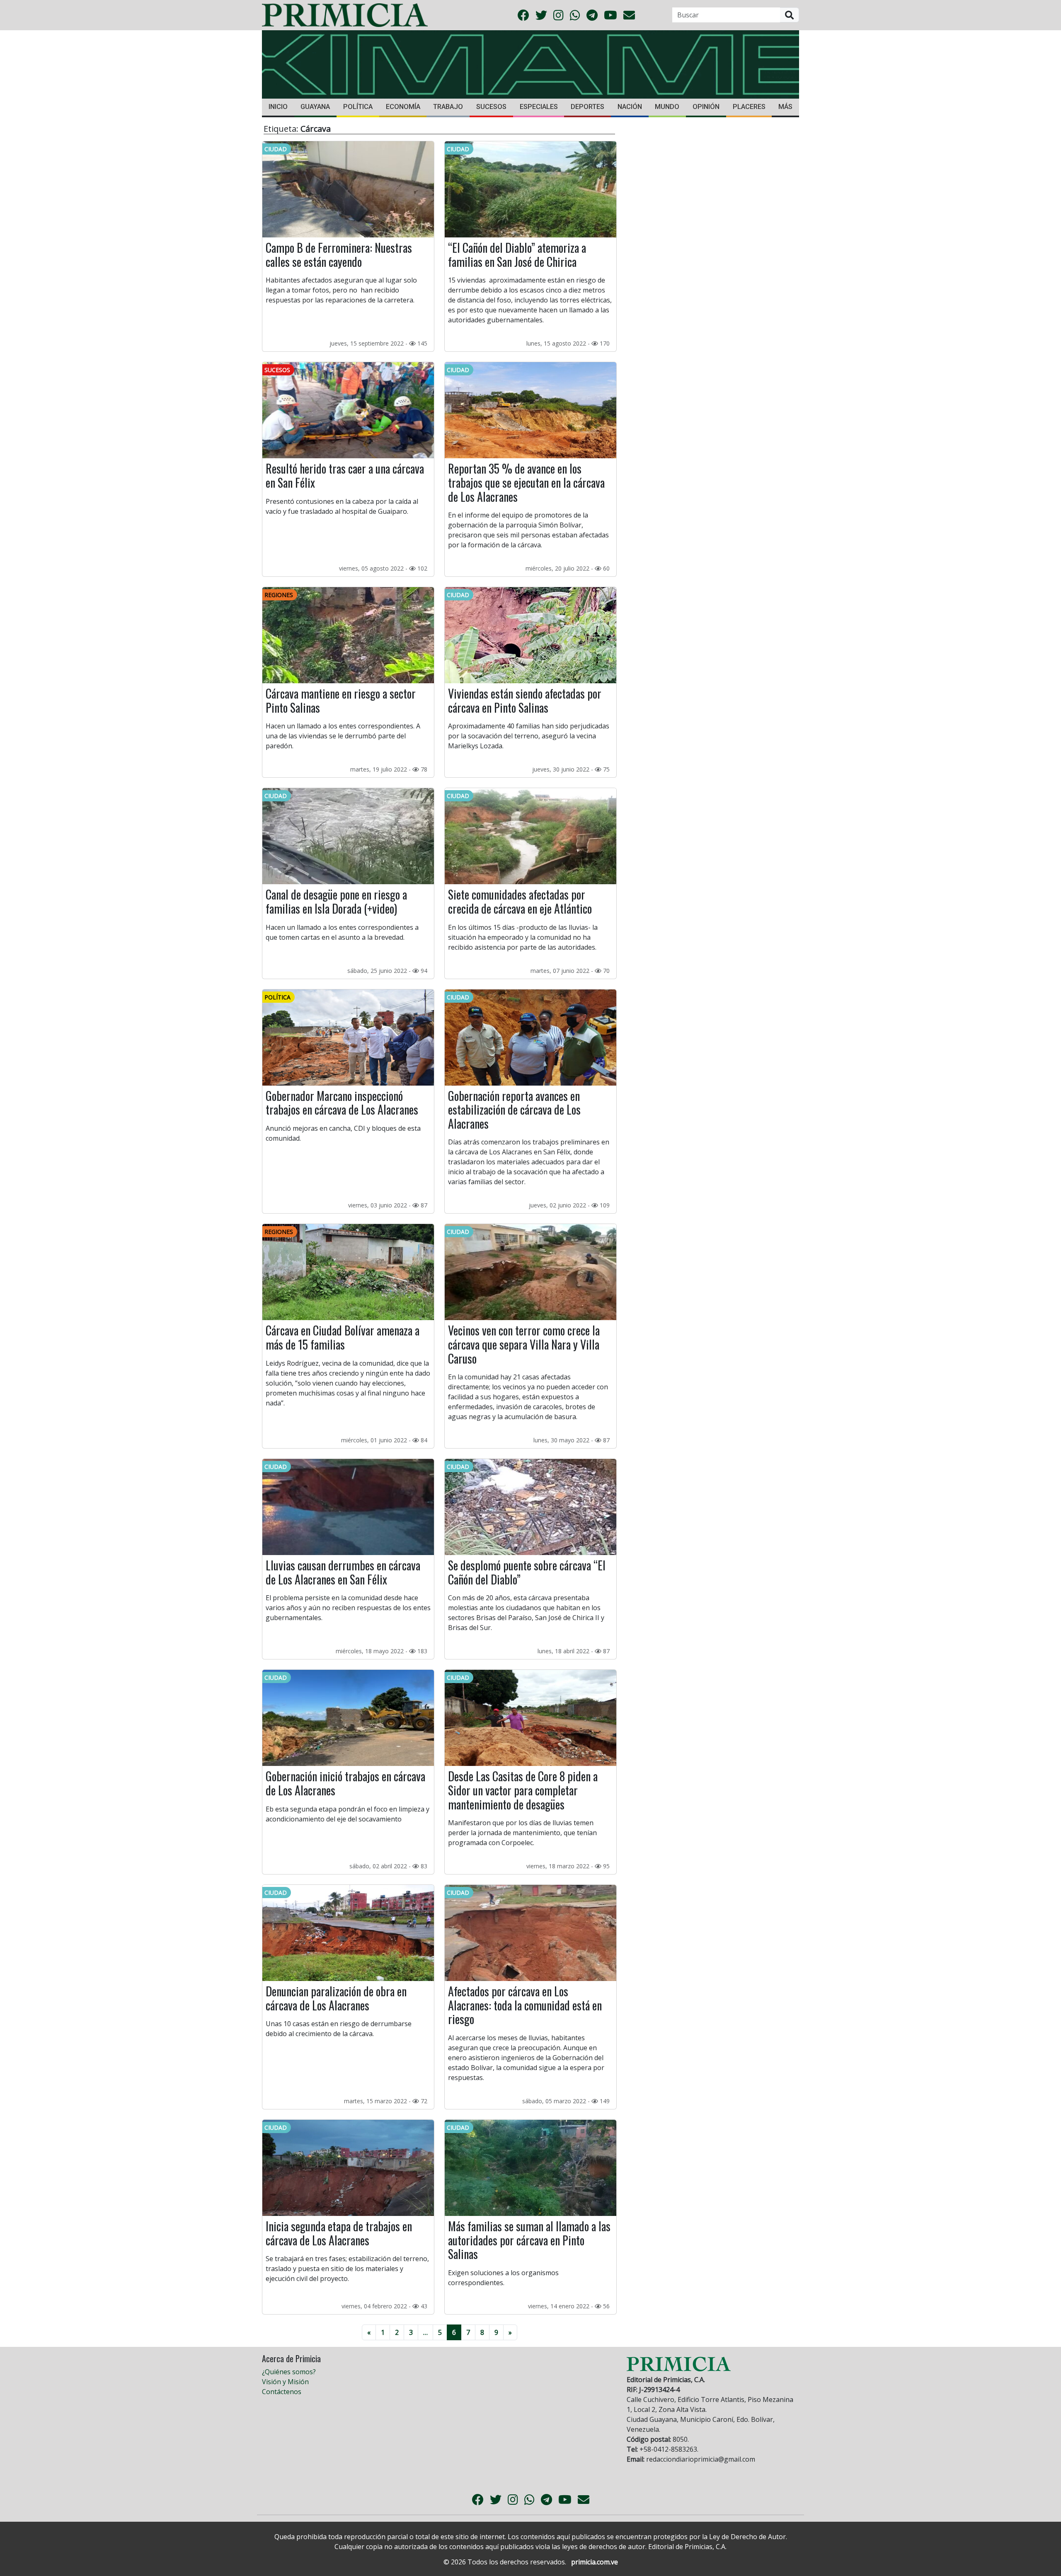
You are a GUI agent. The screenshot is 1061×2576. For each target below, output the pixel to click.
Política (358, 107)
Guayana (315, 107)
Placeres (749, 107)
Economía (403, 107)
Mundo (667, 107)
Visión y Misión (285, 2382)
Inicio (278, 107)
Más (785, 107)
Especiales (539, 107)
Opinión (706, 107)
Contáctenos (282, 2392)
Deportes (587, 107)
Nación (630, 107)
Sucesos (491, 107)
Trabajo (448, 107)
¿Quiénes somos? (289, 2372)
